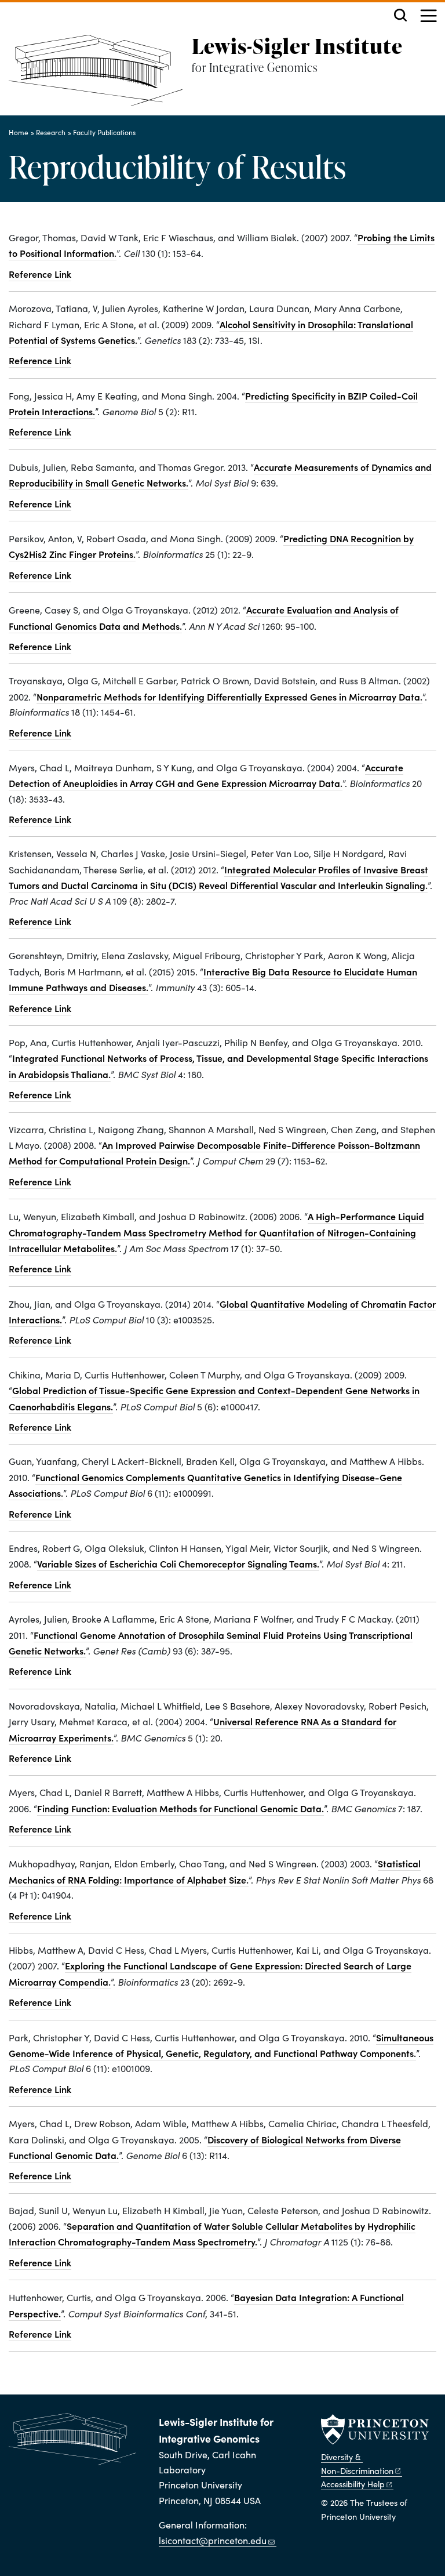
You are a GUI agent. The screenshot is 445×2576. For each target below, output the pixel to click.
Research (51, 132)
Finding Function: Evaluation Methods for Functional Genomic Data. (180, 1808)
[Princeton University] (375, 2429)
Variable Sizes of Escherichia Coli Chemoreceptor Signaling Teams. (178, 1563)
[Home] (100, 75)
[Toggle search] (400, 15)
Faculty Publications (104, 132)
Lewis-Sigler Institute (297, 46)
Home (19, 132)
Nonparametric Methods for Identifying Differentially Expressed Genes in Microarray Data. (229, 696)
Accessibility (353, 2484)
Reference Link (40, 274)
